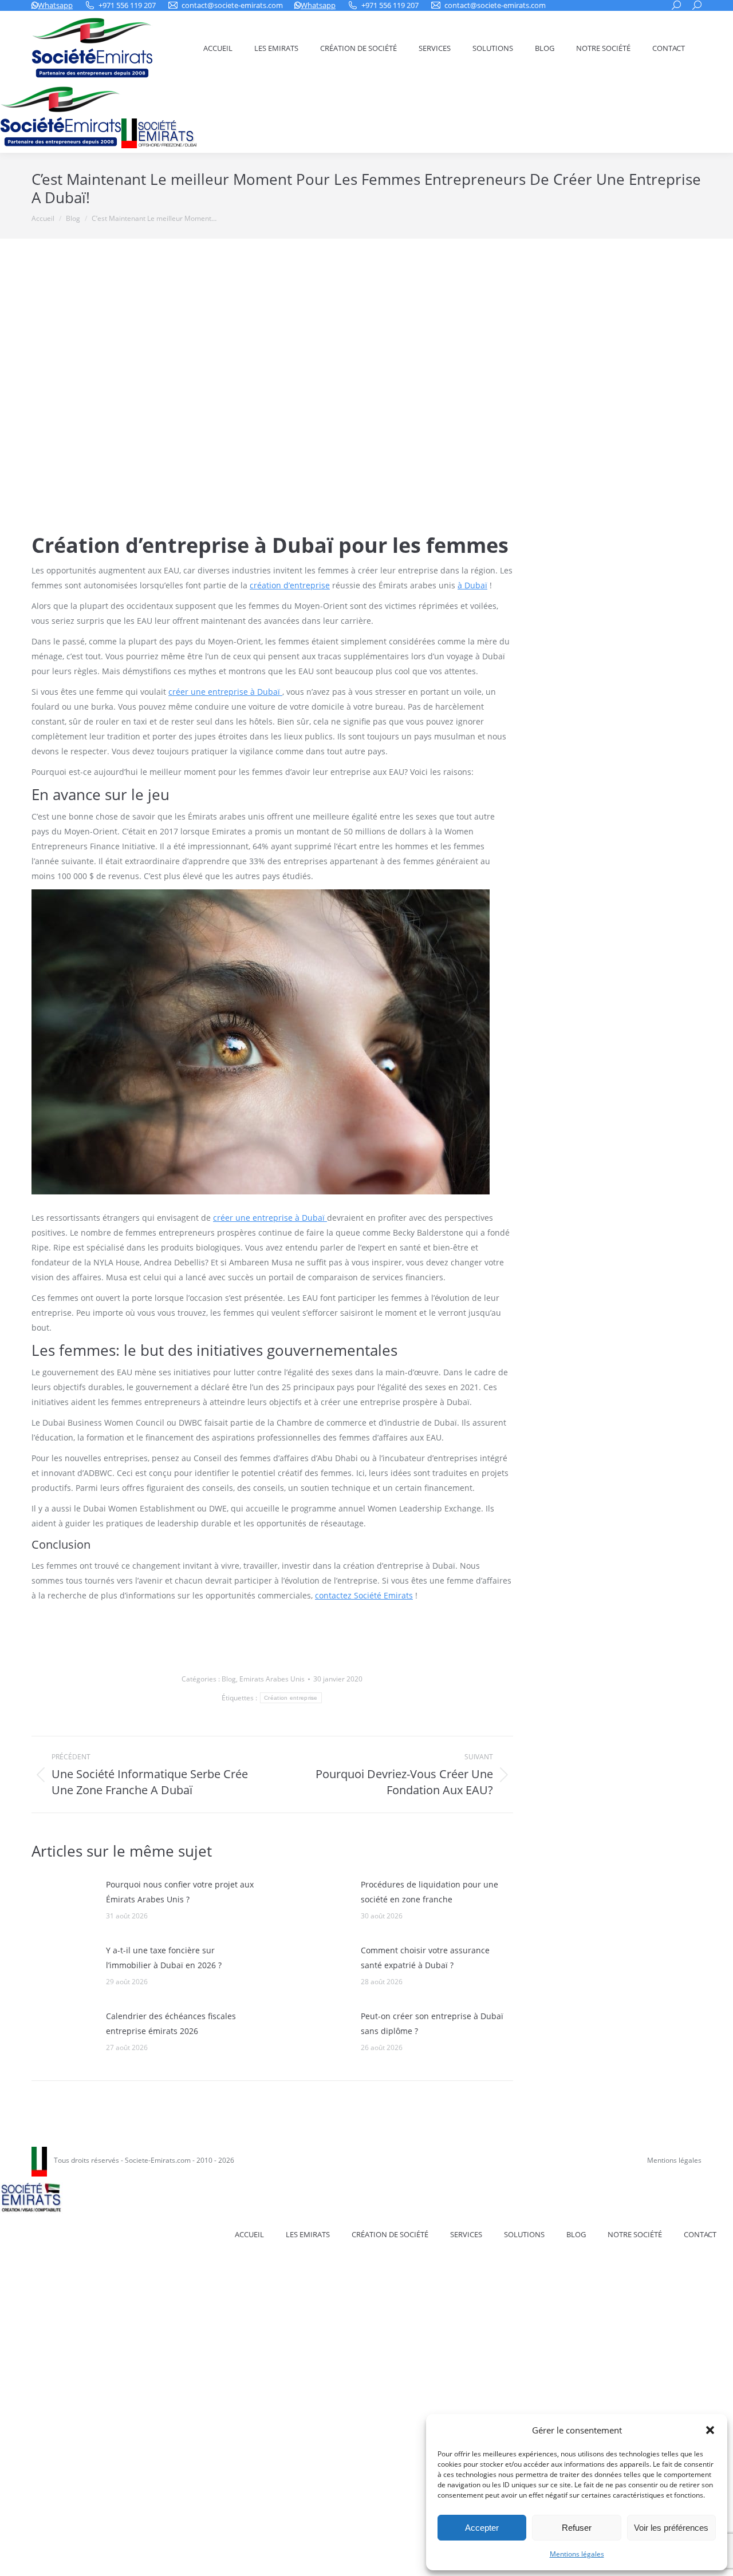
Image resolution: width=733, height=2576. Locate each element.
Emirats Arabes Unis (272, 1679)
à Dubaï (472, 585)
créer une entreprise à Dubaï (225, 692)
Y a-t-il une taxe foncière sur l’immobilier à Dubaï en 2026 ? (164, 1958)
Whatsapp (55, 5)
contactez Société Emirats (364, 1595)
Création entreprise (291, 1698)
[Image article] (63, 1903)
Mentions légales (577, 2554)
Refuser (577, 2528)
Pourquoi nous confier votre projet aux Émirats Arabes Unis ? (180, 1892)
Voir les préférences (671, 2528)
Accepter (482, 2528)
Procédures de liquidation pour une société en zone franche (429, 1892)
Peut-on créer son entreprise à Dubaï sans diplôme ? (432, 2023)
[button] (710, 2430)
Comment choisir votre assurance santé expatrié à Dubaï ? (425, 1958)
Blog (229, 1679)
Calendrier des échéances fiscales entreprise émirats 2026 (171, 2023)
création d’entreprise (290, 585)
